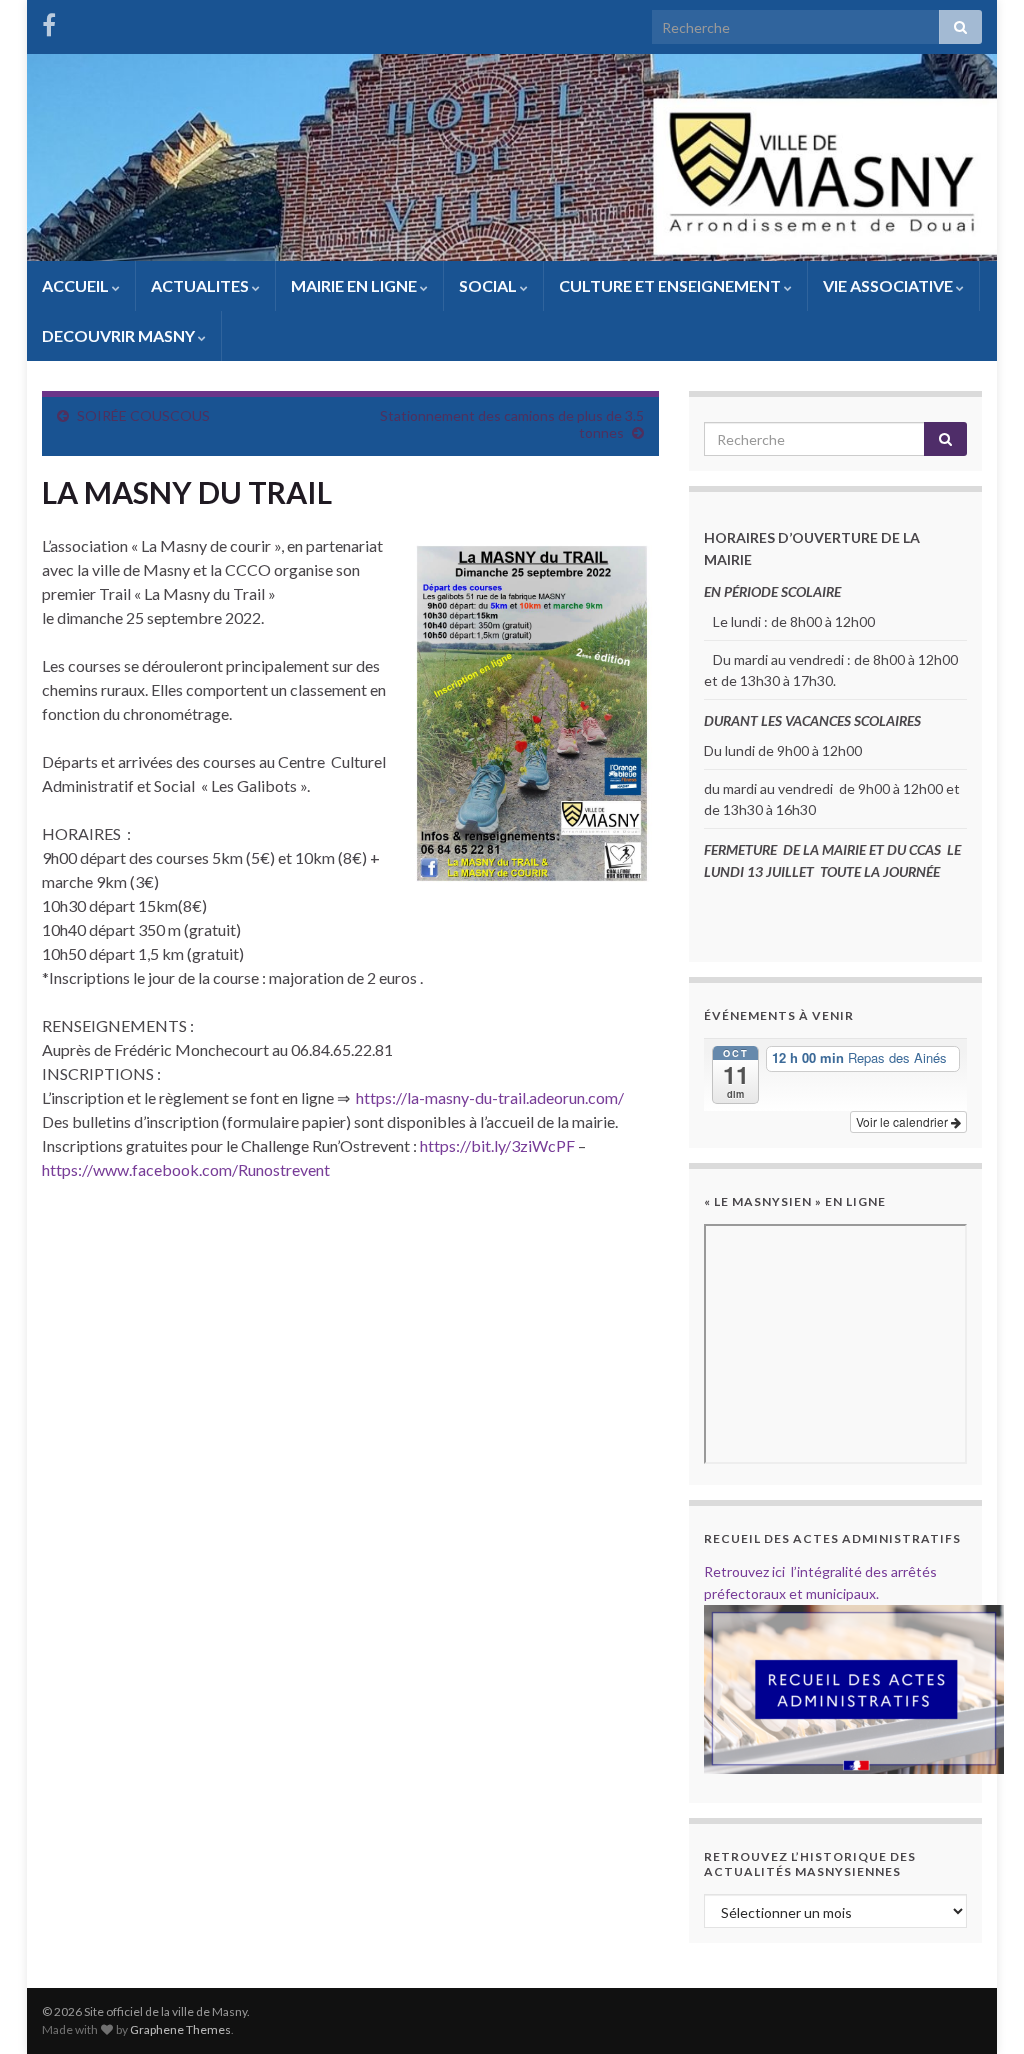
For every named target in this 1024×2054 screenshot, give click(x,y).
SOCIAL (489, 285)
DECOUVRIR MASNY (120, 335)
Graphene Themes (180, 2029)
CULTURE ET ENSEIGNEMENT (671, 285)
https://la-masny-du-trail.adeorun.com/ (490, 1097)
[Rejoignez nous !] (49, 21)
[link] (186, 1169)
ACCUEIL (77, 285)
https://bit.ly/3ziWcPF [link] (497, 1145)
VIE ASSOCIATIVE (889, 285)
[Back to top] (979, 2009)
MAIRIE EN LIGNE (355, 285)
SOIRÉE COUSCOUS (143, 415)
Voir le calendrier (903, 1121)
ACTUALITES (201, 285)
